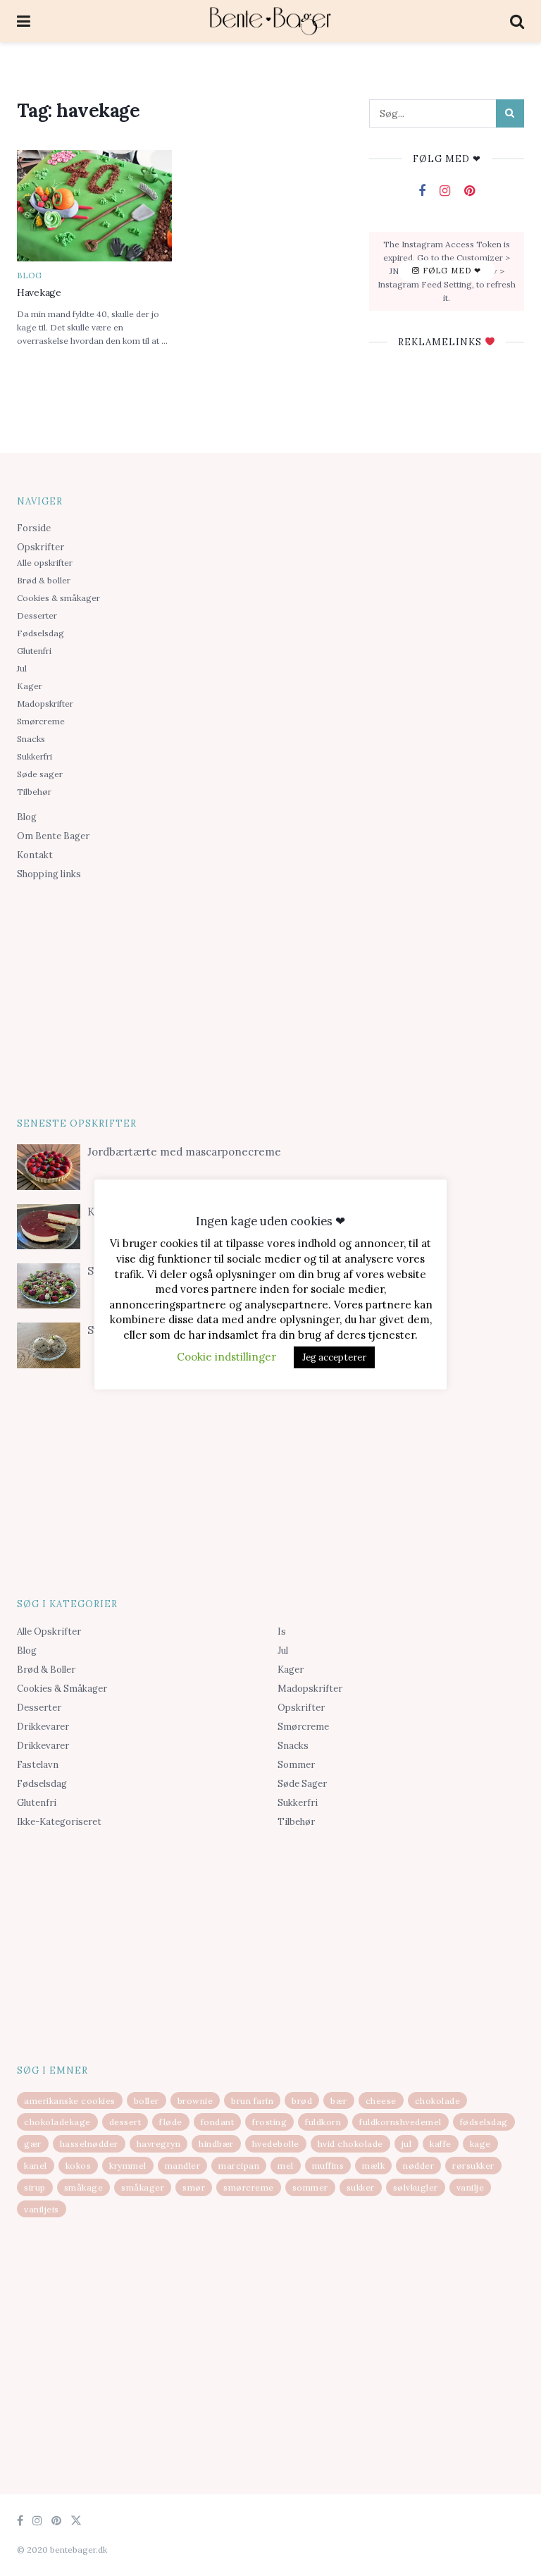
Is (282, 1631)
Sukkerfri (35, 756)
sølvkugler (416, 2187)
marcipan (239, 2166)
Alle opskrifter (45, 563)
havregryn (159, 2144)
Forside (34, 528)
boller (147, 2101)
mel (286, 2166)
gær (33, 2144)
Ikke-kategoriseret (59, 1822)
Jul (22, 668)
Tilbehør (34, 792)
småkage (84, 2187)
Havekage (39, 292)
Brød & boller (44, 580)
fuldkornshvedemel (400, 2122)
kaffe (441, 2144)
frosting (269, 2122)
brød (302, 2101)
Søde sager (40, 774)
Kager (30, 686)
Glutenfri (34, 651)
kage (480, 2144)
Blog (30, 276)
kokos (79, 2166)
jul (407, 2144)
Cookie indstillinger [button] (226, 1357)
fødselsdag (484, 2122)
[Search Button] (510, 113)
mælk (373, 2166)
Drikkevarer (43, 1727)
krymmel (128, 2166)
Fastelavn (38, 1765)
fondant (218, 2122)
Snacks (31, 739)
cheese (381, 2101)
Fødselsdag (41, 633)
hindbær (216, 2144)
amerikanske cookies (70, 2101)
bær (339, 2101)
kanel (36, 2166)
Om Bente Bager (53, 836)
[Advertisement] (270, 996)
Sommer (296, 1765)
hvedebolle (276, 2144)
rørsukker (473, 2166)
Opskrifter (41, 547)
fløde (171, 2122)
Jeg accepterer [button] (334, 1357)
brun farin (252, 2101)
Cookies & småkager (58, 598)
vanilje (471, 2187)
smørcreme (249, 2187)
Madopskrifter (45, 704)
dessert (125, 2122)
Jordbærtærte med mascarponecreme (184, 1152)
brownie (195, 2101)
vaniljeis (42, 2209)
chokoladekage (57, 2122)
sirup (35, 2187)
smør (194, 2187)
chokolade (438, 2101)
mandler (183, 2166)
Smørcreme (41, 721)
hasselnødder (89, 2144)
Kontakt (35, 855)
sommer (310, 2187)
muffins (328, 2166)
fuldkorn (323, 2122)
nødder (418, 2166)
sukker (361, 2187)
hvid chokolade (350, 2144)
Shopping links (49, 874)
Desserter (37, 615)
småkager (143, 2187)
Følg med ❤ (450, 271)
